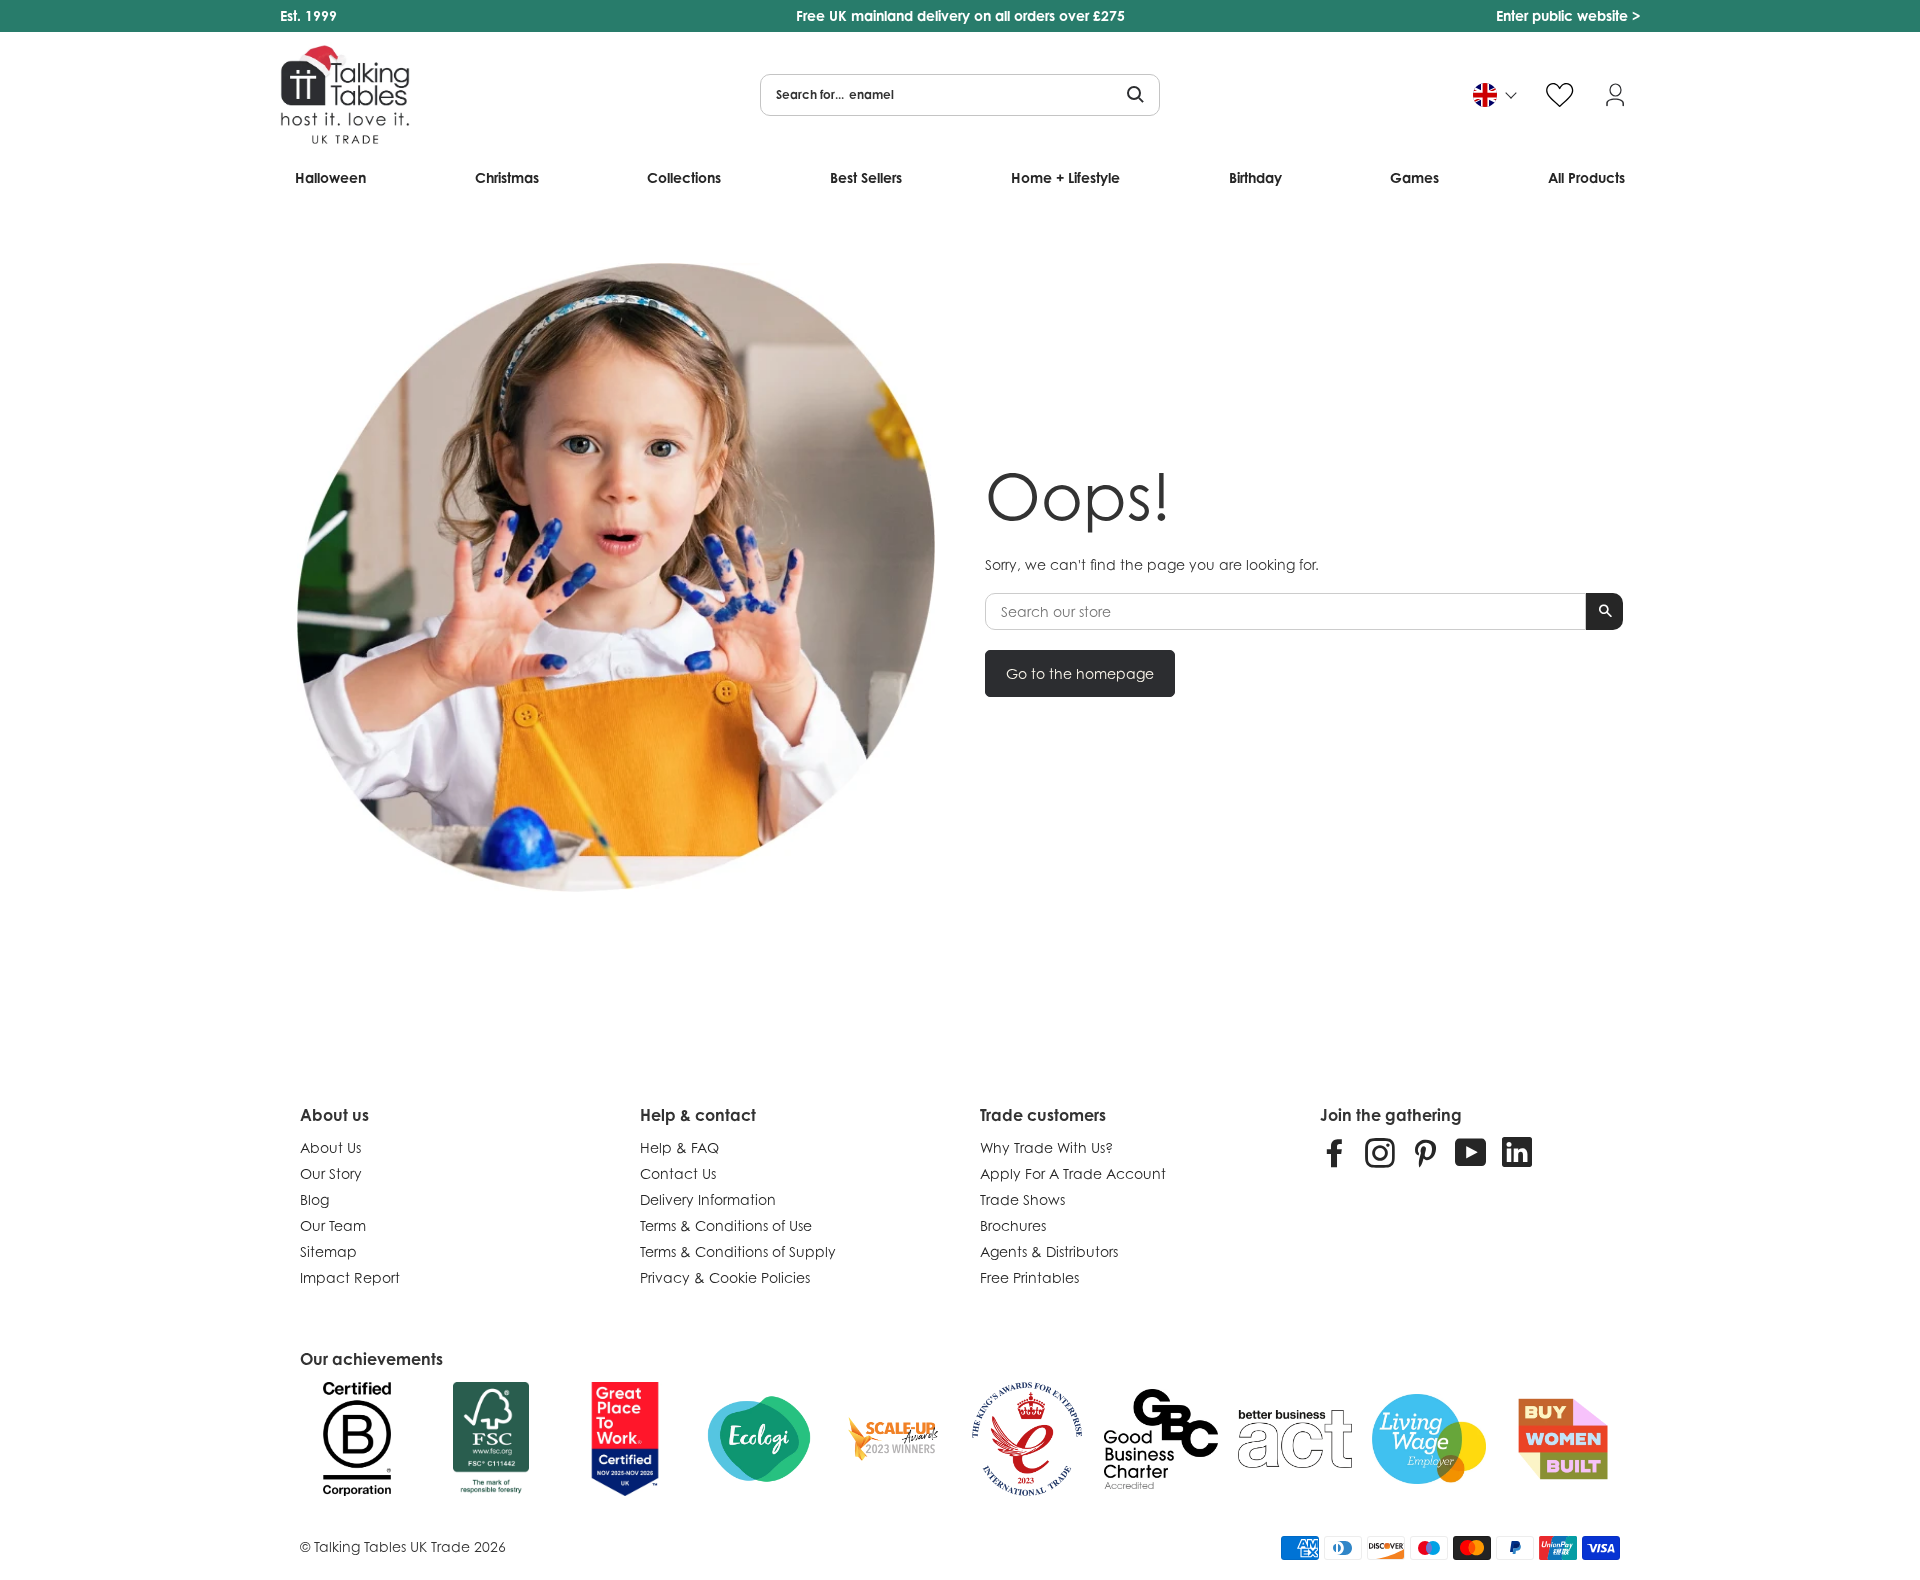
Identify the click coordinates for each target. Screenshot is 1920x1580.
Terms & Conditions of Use (726, 1225)
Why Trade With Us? (1046, 1147)
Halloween (330, 177)
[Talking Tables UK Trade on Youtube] (1471, 1152)
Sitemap (328, 1251)
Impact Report (350, 1277)
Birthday (1255, 177)
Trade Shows (1022, 1199)
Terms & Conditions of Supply (738, 1251)
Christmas (507, 177)
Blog (314, 1199)
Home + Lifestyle (1065, 177)
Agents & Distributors (1049, 1251)
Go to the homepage (1080, 673)
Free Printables (1029, 1277)
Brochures (1013, 1225)
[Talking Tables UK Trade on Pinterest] (1425, 1152)
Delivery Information (708, 1199)
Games (1414, 177)
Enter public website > (1568, 15)
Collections (684, 177)
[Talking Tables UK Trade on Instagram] (1380, 1152)
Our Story (331, 1173)
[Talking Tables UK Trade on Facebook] (1335, 1152)
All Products (1586, 177)
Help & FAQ (679, 1147)
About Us (330, 1147)
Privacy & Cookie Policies (725, 1277)
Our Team (333, 1225)
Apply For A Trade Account (1073, 1173)
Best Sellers (866, 177)
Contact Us (678, 1173)
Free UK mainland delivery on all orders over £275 (960, 15)
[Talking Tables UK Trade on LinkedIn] (1517, 1152)
